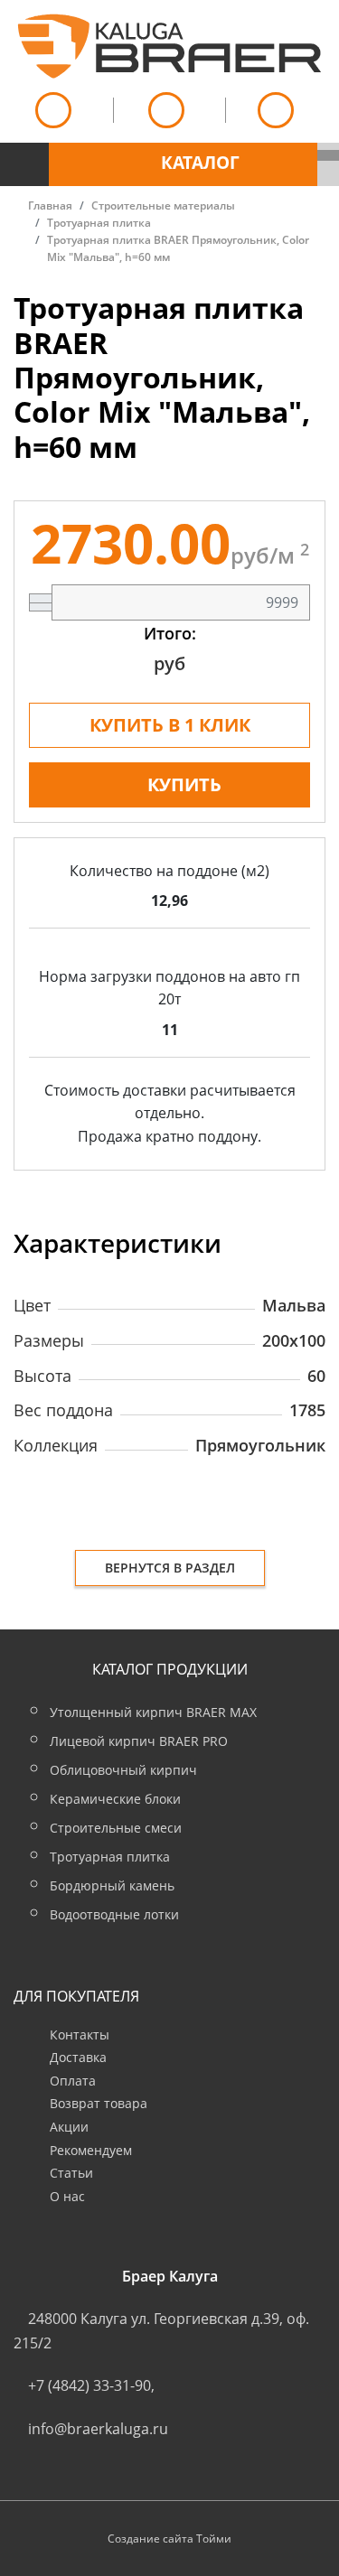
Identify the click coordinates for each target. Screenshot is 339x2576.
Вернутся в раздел (170, 1568)
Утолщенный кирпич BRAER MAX (153, 1712)
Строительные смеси (116, 1828)
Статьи (71, 2173)
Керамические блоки (115, 1799)
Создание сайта (151, 2539)
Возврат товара (99, 2103)
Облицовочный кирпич (123, 1770)
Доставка (78, 2057)
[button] (183, 164)
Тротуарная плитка (110, 1857)
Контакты (80, 2035)
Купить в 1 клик (170, 725)
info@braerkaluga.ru (98, 2429)
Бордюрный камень (112, 1885)
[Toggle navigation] (24, 154)
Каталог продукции (170, 1669)
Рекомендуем (91, 2150)
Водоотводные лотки (114, 1914)
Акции (69, 2127)
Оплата (73, 2081)
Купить (184, 784)
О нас (67, 2196)
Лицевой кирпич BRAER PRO (139, 1741)
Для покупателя (76, 1996)
